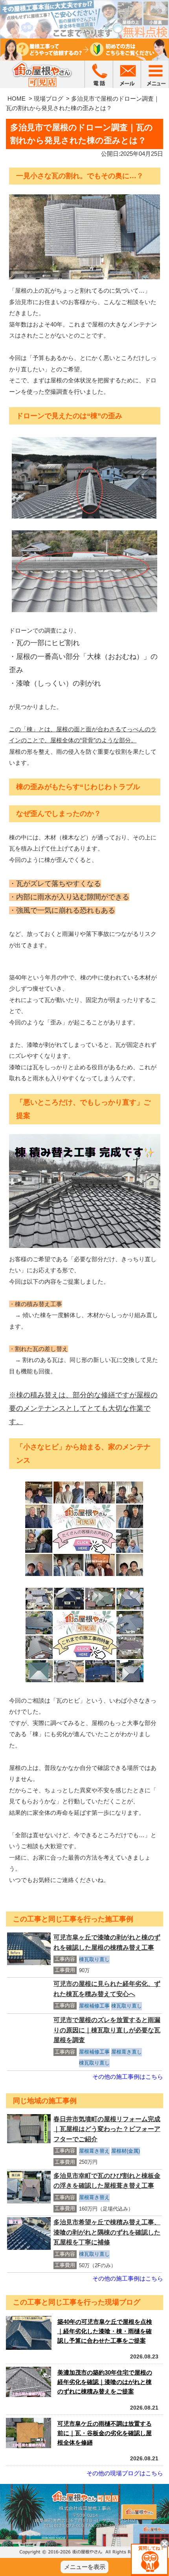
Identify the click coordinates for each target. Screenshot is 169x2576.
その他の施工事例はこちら (128, 2077)
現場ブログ (49, 99)
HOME (17, 99)
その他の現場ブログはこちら (125, 2473)
